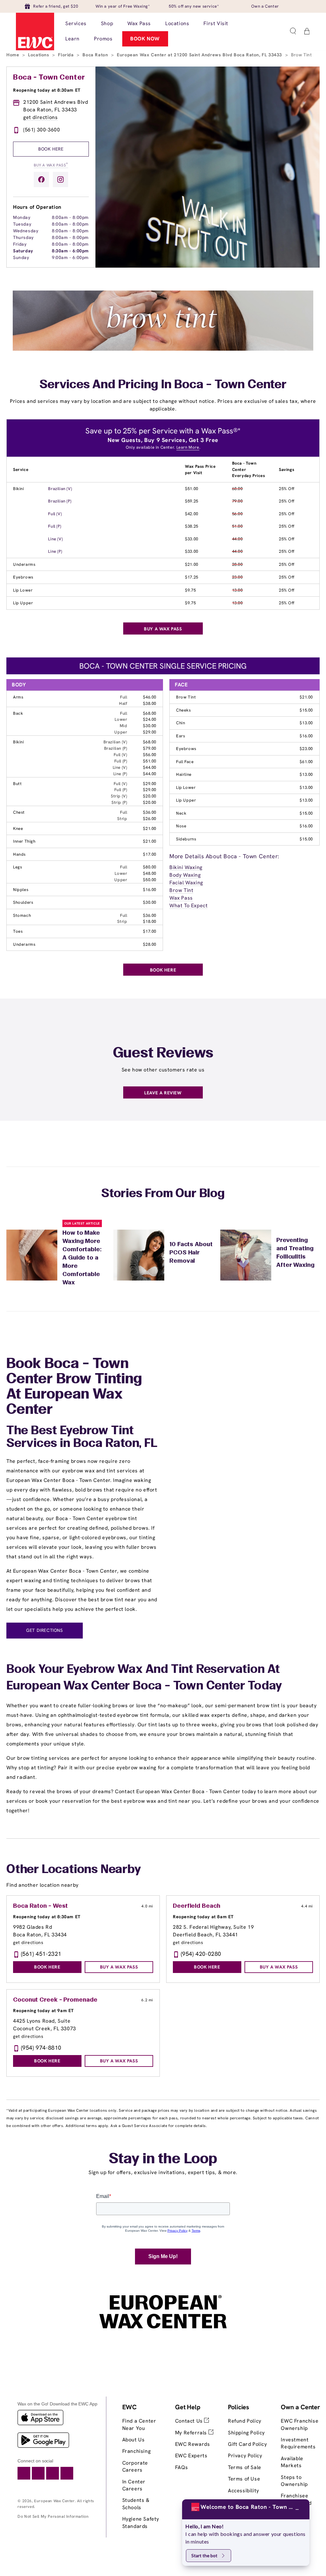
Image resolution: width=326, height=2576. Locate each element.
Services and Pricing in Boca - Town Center (163, 385)
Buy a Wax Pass (51, 165)
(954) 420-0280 (201, 1954)
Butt (17, 784)
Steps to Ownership (294, 2481)
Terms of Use (244, 2479)
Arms (18, 697)
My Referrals (192, 2433)
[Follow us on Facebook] (41, 179)
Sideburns (186, 839)
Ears (181, 736)
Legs (18, 867)
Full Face (185, 762)
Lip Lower (23, 590)
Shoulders (23, 902)
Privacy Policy (245, 2456)
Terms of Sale (245, 2467)
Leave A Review (163, 1093)
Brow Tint (186, 697)
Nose (181, 826)
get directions (40, 117)
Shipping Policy (246, 2433)
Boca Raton (96, 55)
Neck (181, 813)
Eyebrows (23, 577)
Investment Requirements (298, 2443)
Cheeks (184, 710)
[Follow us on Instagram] (60, 179)
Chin (181, 723)
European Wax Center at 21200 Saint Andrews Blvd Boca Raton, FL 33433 (200, 55)
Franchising (137, 2451)
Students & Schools (136, 2504)
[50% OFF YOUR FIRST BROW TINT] (163, 349)
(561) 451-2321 (41, 1954)
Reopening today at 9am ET (43, 2011)
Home (14, 55)
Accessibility (244, 2491)
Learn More (188, 447)
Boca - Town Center (49, 78)
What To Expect (188, 905)
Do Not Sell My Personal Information (53, 2516)
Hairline (184, 774)
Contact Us (190, 2421)
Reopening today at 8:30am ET (47, 90)
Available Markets (292, 2462)
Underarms (24, 564)
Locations (39, 55)
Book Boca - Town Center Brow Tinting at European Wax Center (74, 1387)
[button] (293, 31)
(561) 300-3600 (42, 130)
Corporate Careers (135, 2466)
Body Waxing (185, 875)
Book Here (51, 149)
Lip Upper (23, 603)
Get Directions (44, 1630)
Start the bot (204, 2555)
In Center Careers (134, 2485)
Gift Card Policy (248, 2444)
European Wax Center (54, 2501)
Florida (67, 55)
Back (18, 713)
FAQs (181, 2467)
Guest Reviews (163, 1054)
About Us (134, 2440)
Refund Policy (245, 2421)
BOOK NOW (145, 39)
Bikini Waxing (186, 867)
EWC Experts (191, 2456)
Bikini (19, 489)
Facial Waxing (186, 883)
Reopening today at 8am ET (203, 1917)
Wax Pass (181, 898)
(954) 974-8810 (41, 2048)
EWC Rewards (193, 2444)
